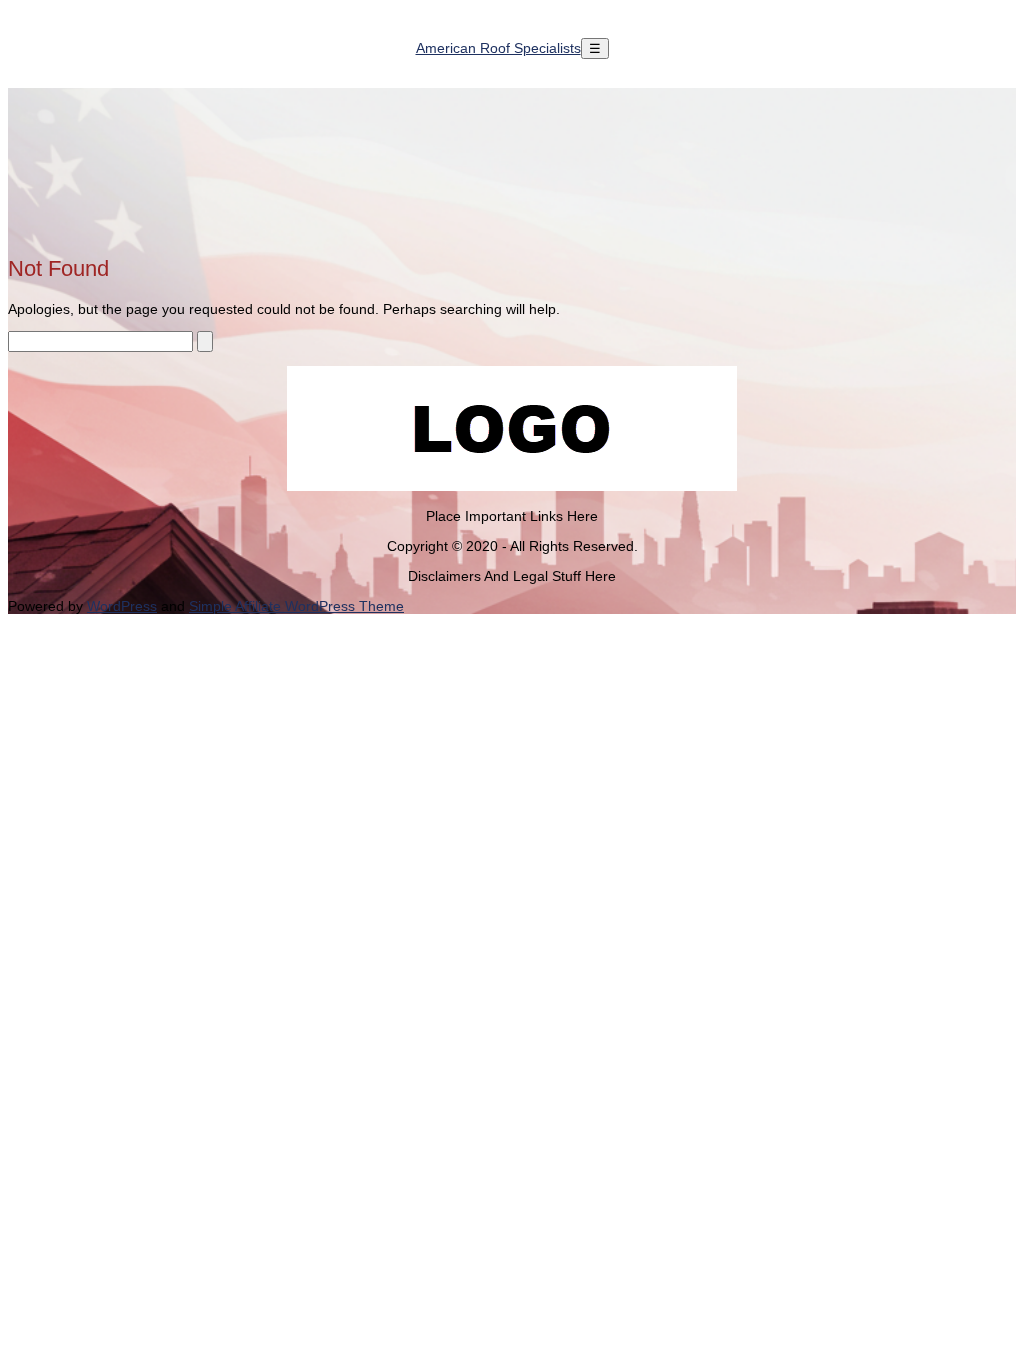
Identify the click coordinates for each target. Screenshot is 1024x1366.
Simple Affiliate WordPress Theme (296, 606)
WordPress (122, 606)
